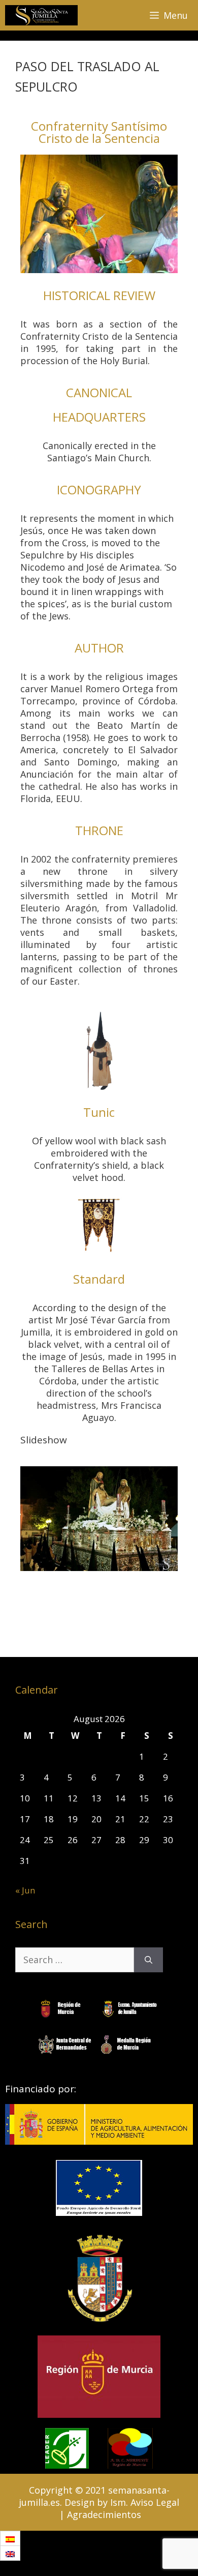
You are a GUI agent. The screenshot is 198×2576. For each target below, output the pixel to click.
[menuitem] (10, 2539)
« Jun (25, 1890)
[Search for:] (75, 1960)
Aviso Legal (155, 2502)
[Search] (148, 1960)
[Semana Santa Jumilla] (41, 15)
